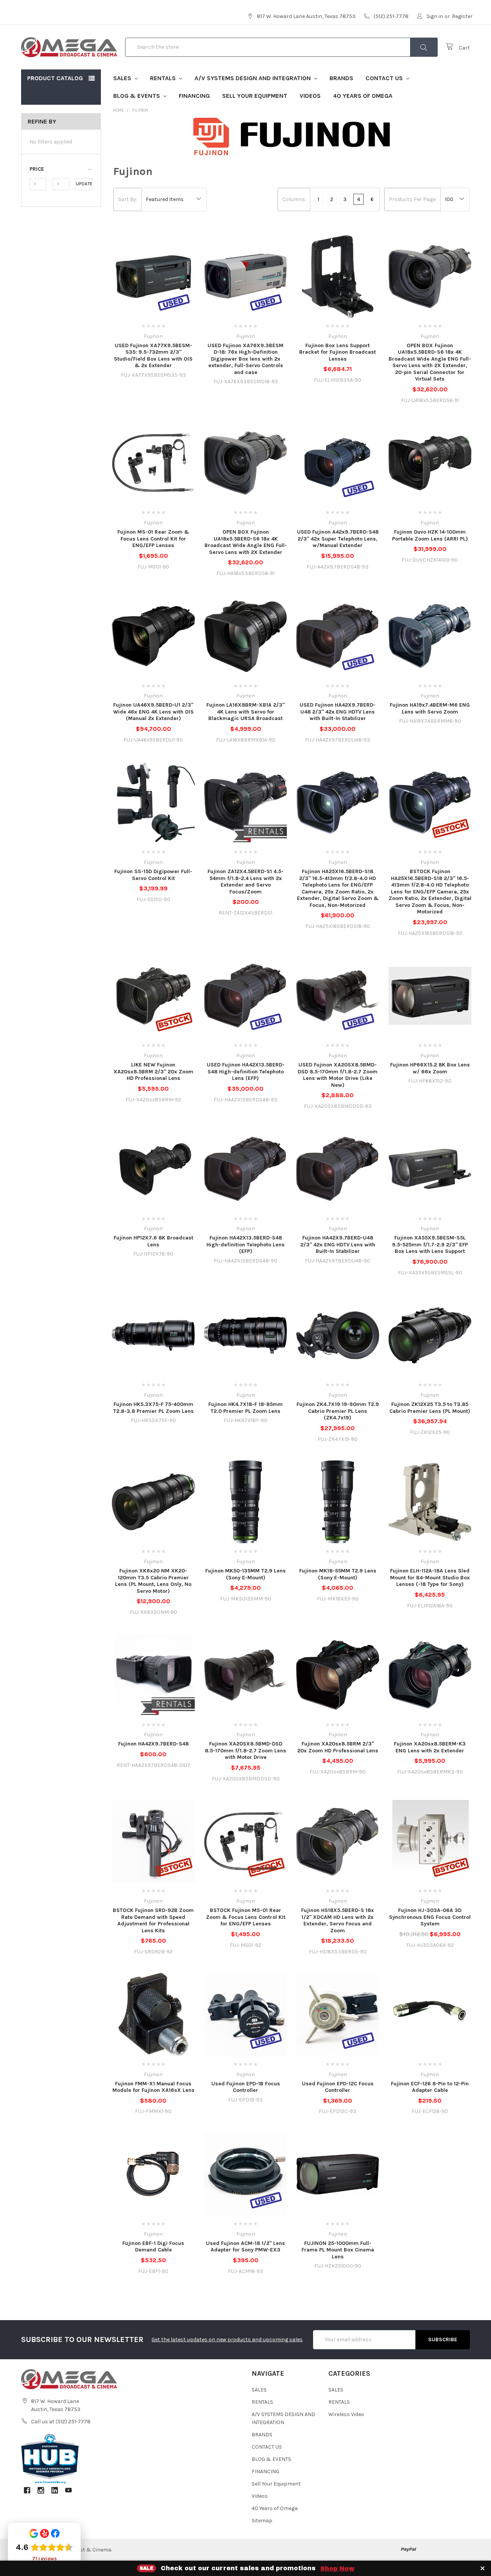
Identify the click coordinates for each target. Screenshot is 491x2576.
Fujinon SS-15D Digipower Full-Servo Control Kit (153, 875)
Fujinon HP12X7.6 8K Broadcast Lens (153, 1241)
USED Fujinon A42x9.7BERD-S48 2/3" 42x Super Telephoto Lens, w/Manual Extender (338, 539)
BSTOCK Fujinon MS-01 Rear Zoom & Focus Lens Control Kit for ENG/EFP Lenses (246, 1917)
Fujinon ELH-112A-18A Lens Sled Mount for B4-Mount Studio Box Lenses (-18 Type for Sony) (430, 1577)
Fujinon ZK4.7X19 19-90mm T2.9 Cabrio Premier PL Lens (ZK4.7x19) (338, 1411)
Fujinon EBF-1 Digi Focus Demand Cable (153, 2247)
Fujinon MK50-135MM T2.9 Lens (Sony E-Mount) (245, 1574)
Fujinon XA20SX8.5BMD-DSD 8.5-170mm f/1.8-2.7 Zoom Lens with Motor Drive (245, 1750)
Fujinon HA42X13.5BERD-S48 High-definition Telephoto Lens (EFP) (245, 1244)
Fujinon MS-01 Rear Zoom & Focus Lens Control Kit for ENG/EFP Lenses (153, 539)
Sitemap (262, 2521)
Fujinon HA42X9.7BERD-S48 (153, 1744)
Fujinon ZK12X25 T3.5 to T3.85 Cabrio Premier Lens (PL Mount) (430, 1408)
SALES (123, 78)
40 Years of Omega (363, 96)
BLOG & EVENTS (137, 96)
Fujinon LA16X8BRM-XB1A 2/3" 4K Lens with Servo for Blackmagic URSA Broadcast (245, 712)
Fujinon (140, 110)
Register (462, 16)
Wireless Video (346, 2414)
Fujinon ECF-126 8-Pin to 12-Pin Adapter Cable (430, 2087)
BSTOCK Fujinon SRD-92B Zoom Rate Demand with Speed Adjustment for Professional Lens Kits (153, 1920)
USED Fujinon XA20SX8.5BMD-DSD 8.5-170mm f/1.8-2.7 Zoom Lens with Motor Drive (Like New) (338, 1075)
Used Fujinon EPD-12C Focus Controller (338, 2087)
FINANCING (194, 96)
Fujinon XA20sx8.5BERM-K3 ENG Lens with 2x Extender (430, 1747)
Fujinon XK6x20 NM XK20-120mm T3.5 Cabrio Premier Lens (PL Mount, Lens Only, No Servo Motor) (153, 1581)
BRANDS (341, 78)
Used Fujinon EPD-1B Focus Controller (246, 2087)
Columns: (294, 199)
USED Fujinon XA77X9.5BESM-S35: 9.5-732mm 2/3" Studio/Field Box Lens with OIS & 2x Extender (153, 356)
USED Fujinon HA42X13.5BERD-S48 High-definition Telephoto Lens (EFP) (246, 1071)
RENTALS (164, 78)
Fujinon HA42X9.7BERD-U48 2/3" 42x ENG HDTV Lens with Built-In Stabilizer (338, 1244)
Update (84, 184)
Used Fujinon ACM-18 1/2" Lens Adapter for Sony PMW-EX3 (245, 2247)
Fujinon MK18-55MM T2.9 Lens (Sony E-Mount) (338, 1574)
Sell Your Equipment (255, 96)
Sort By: (128, 199)
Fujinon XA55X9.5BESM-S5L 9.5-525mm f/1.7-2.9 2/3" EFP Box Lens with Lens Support (430, 1244)
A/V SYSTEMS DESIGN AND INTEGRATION (253, 78)
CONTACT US (385, 78)
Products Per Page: (413, 199)
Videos (310, 96)
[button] (61, 169)
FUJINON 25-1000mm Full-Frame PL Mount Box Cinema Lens (338, 2250)
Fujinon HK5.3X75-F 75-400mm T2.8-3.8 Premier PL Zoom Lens (153, 1408)
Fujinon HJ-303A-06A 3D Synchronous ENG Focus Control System (430, 1917)
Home (119, 110)
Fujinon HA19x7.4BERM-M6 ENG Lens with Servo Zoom (430, 708)
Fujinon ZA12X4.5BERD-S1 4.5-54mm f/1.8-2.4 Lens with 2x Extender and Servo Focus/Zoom (245, 882)
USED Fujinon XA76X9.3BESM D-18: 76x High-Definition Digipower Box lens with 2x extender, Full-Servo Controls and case (245, 359)
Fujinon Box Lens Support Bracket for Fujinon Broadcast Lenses (338, 352)
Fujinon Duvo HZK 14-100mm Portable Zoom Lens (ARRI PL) (430, 535)
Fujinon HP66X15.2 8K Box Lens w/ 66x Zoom (430, 1068)
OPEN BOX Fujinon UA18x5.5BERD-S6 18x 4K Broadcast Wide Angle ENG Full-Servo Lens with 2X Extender (246, 542)
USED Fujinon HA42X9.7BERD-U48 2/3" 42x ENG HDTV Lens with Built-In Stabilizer (338, 712)
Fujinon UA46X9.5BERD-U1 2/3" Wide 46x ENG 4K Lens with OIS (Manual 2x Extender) (153, 712)
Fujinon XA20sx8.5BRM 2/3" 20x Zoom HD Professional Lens (338, 1747)
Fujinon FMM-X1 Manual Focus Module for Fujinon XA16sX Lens (153, 2087)
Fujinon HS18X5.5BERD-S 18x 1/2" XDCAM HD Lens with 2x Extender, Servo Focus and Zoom (338, 1920)
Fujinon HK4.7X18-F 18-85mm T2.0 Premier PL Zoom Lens (245, 1408)
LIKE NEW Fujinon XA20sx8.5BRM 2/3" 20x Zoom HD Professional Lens (153, 1071)
